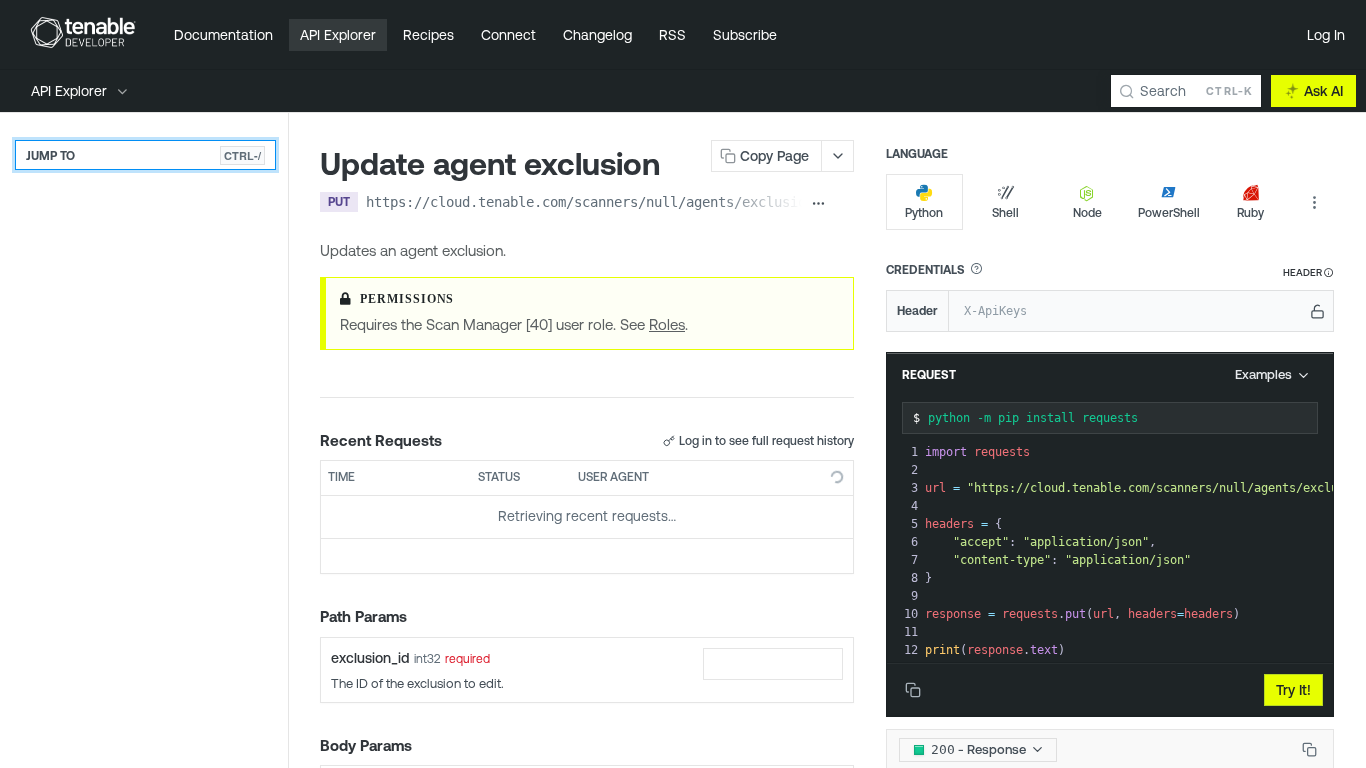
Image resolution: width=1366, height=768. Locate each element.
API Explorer (338, 35)
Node (1087, 212)
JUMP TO (143, 155)
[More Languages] (1314, 202)
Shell (1005, 212)
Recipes (428, 35)
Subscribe (745, 35)
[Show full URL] (819, 204)
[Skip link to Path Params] (306, 617)
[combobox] (773, 664)
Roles (667, 324)
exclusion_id (370, 658)
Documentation (223, 35)
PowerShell (1169, 212)
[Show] (1317, 311)
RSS (672, 35)
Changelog (597, 35)
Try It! (1293, 690)
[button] (976, 269)
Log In (1326, 35)
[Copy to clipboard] (845, 204)
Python (924, 212)
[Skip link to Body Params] (306, 746)
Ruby (1250, 212)
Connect (508, 35)
